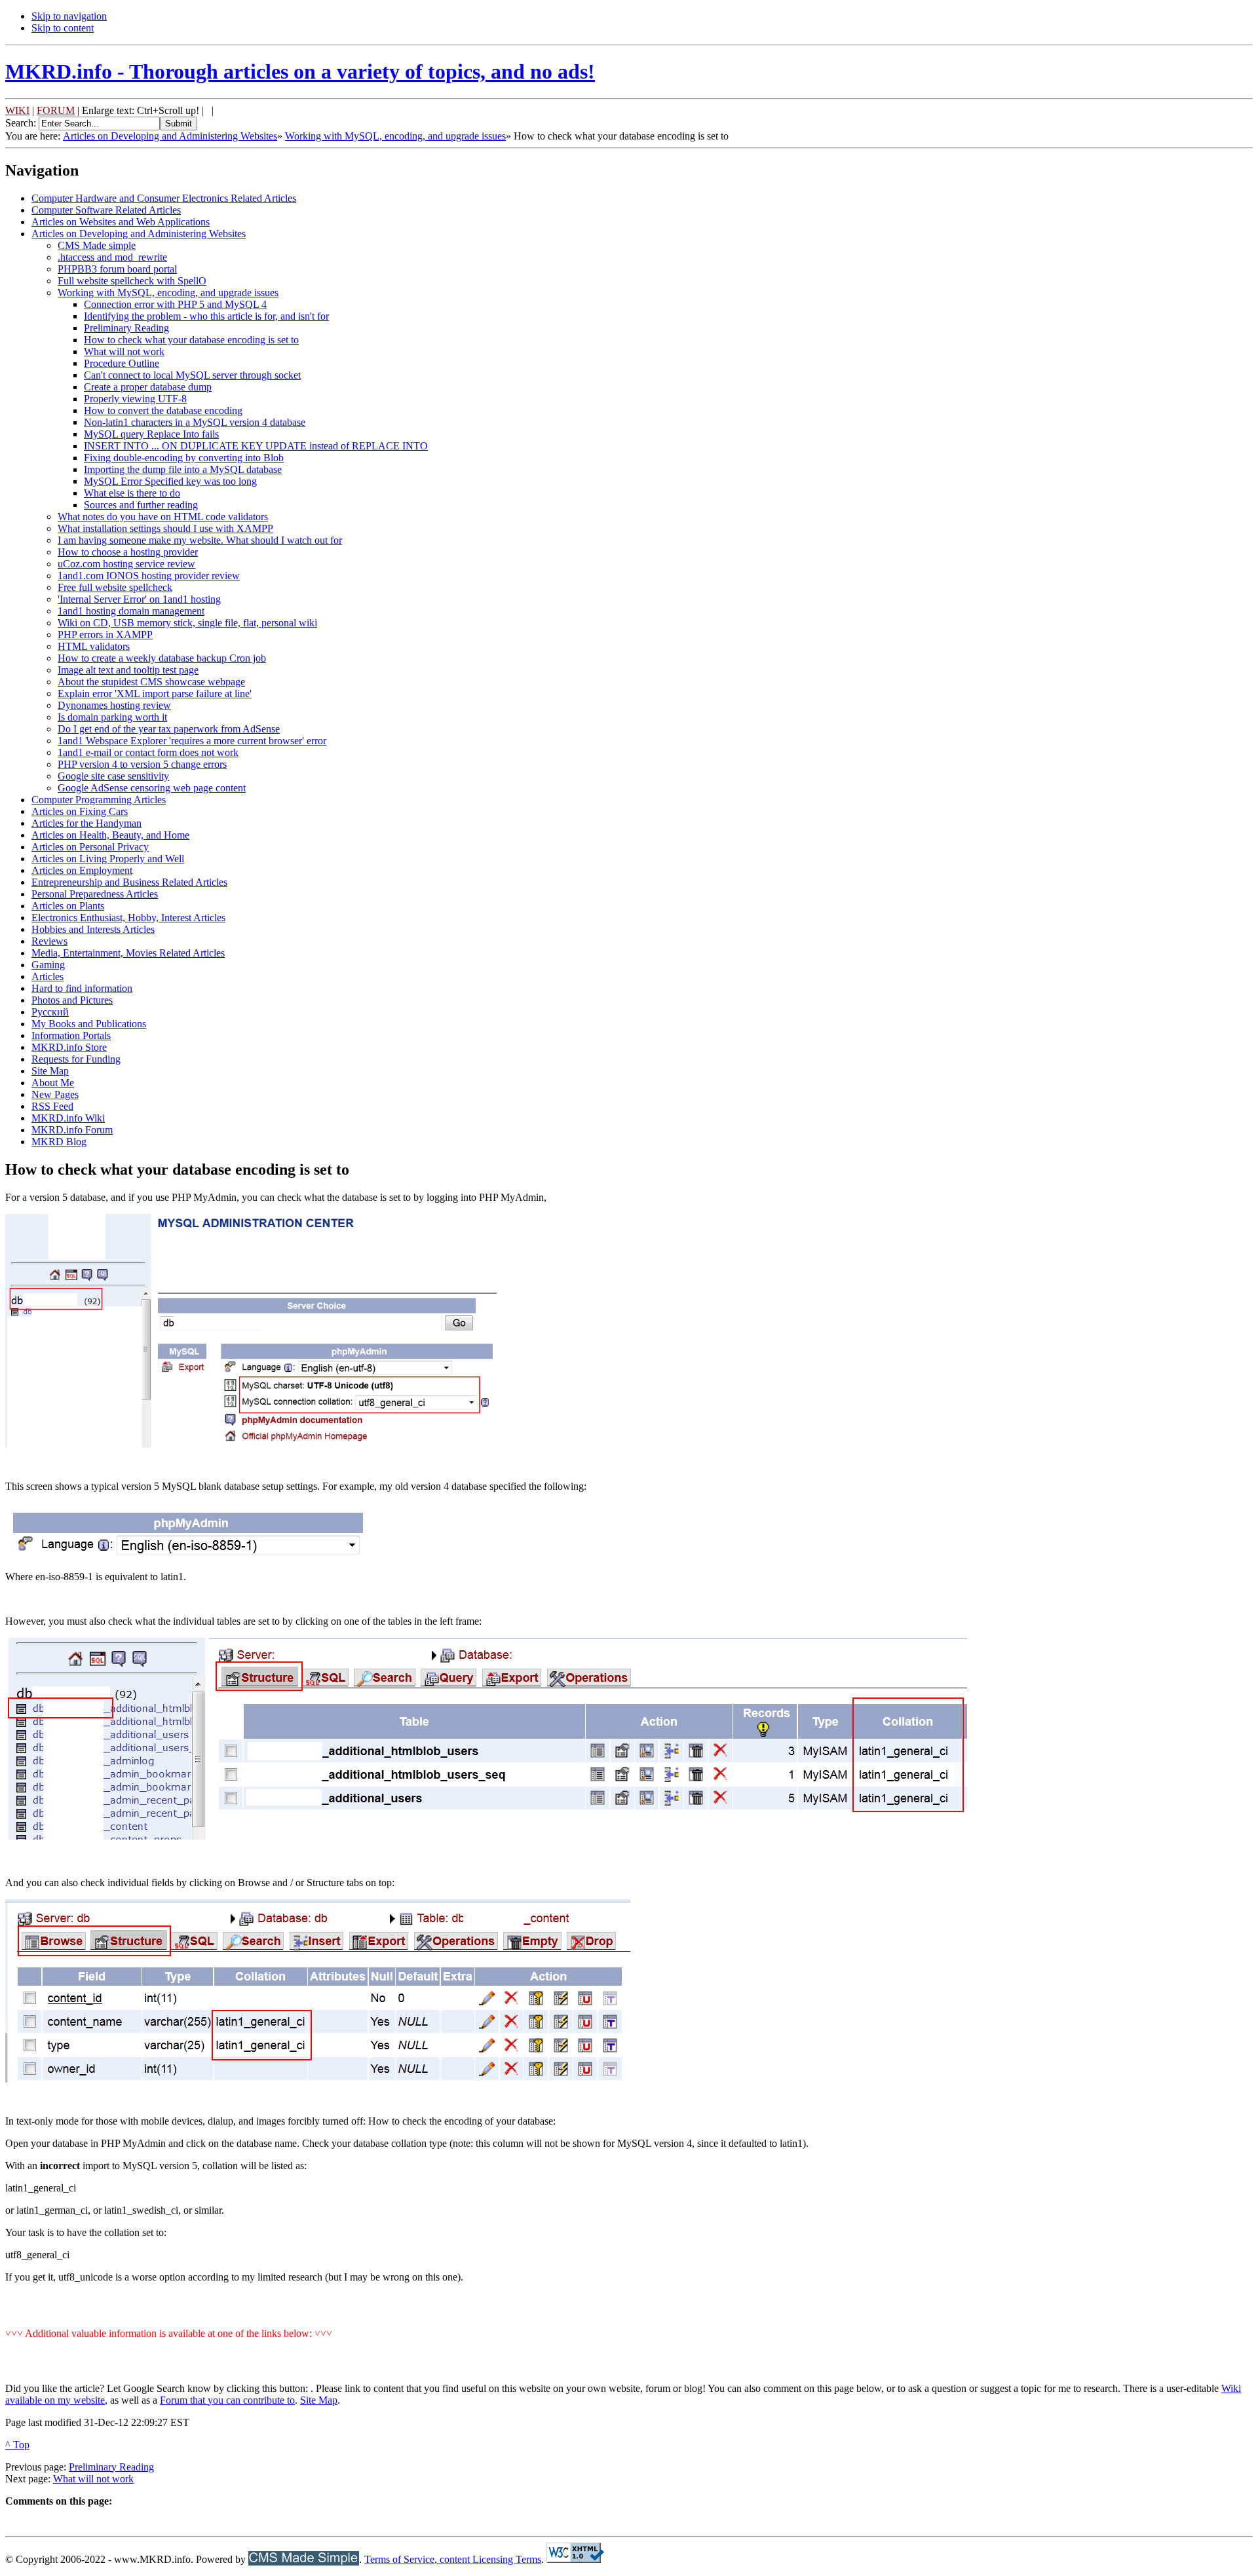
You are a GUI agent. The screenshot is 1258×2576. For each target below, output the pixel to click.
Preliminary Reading (111, 2467)
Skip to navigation (69, 16)
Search (19, 123)
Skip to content (63, 28)
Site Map (319, 2400)
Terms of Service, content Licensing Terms (453, 2559)
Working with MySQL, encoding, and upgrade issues (395, 136)
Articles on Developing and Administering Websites (170, 136)
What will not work (93, 2479)
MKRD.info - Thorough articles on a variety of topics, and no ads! (300, 71)
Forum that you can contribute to (227, 2400)
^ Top (17, 2445)
